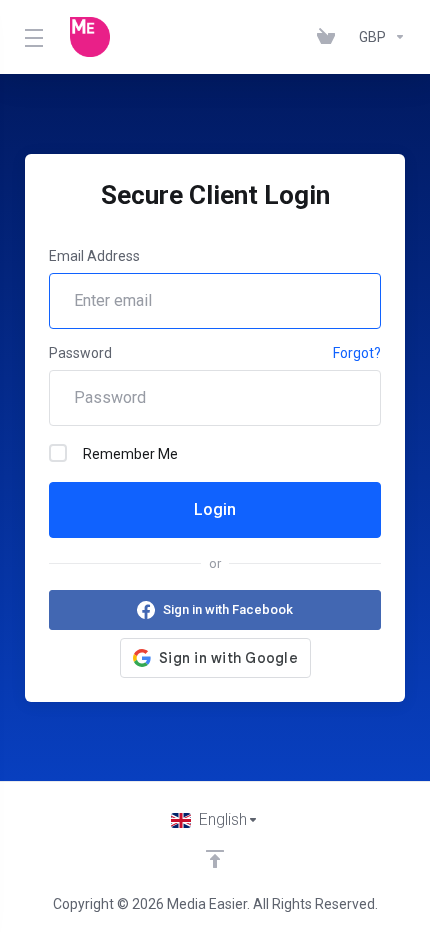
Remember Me (130, 454)
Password (80, 353)
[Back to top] (215, 859)
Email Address (94, 256)
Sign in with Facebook (228, 609)
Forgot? (357, 353)
